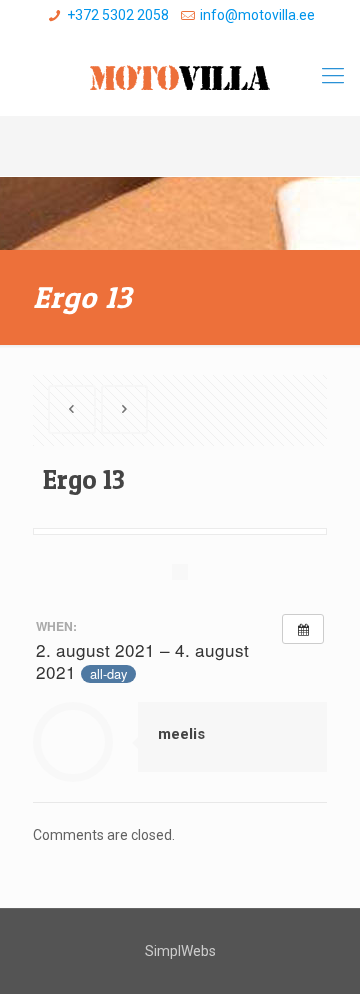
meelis (181, 734)
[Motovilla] (180, 76)
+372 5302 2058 (118, 15)
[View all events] (303, 629)
